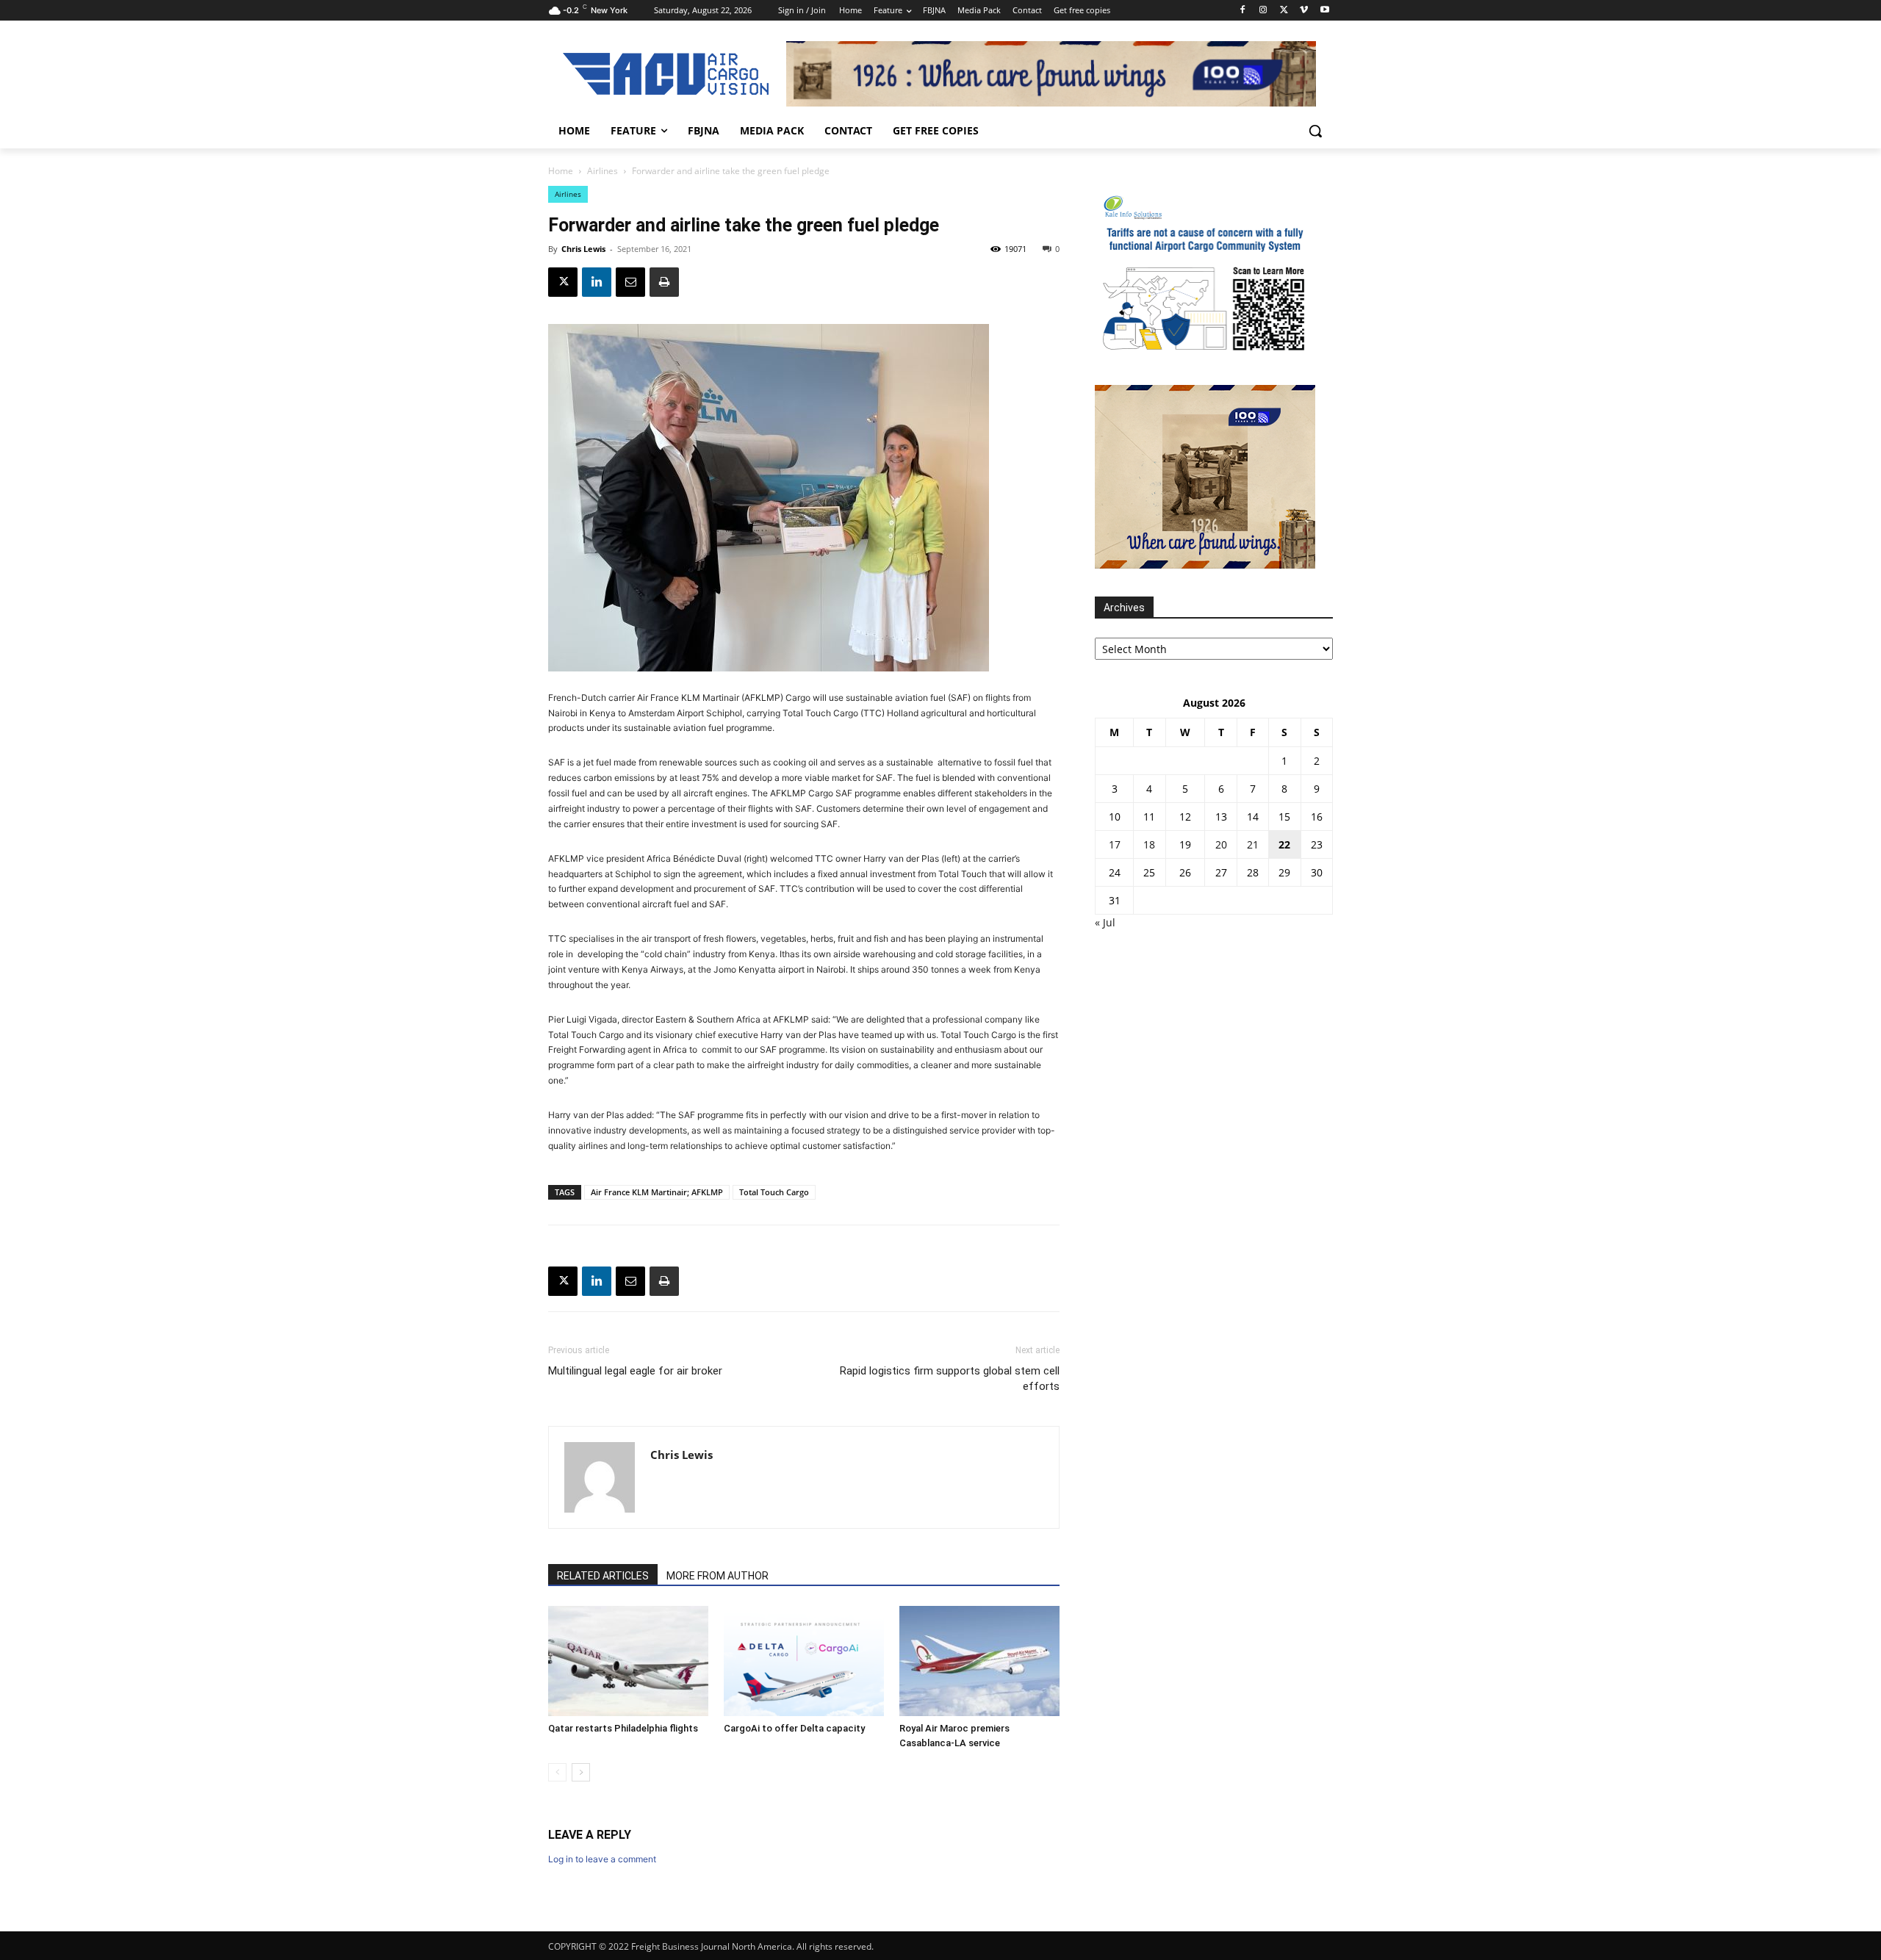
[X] (1284, 11)
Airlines (603, 171)
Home (561, 171)
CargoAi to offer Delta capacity (794, 1728)
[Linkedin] (597, 282)
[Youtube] (1324, 11)
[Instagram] (1263, 11)
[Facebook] (1243, 11)
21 (1253, 844)
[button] (1315, 131)
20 (1221, 844)
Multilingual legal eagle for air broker (635, 1371)
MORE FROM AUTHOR (717, 1576)
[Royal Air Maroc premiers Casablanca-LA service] (979, 1661)
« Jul (1105, 922)
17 (1115, 844)
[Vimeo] (1304, 11)
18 (1149, 844)
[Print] (664, 282)
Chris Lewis (583, 249)
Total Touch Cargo (774, 1192)
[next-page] (581, 1772)
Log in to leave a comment (602, 1859)
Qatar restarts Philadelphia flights (623, 1728)
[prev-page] (557, 1772)
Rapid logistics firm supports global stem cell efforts (950, 1379)
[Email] (630, 282)
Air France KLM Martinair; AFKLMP (657, 1192)
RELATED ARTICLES (603, 1576)
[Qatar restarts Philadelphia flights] (628, 1661)
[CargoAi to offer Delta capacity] (804, 1661)
